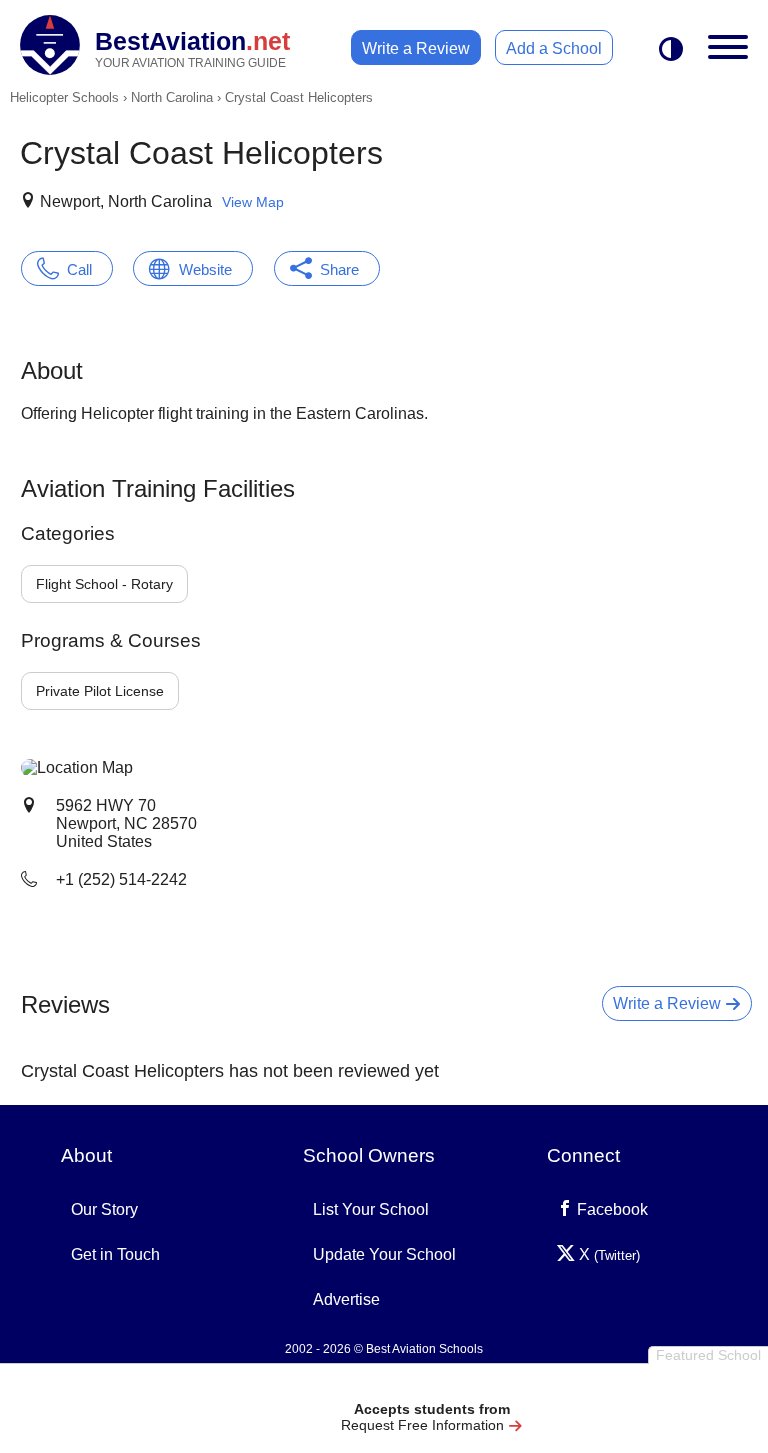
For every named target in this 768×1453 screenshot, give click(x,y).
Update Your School (384, 1254)
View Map (253, 202)
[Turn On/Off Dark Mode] (671, 50)
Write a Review (416, 48)
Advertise (346, 1299)
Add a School (554, 48)
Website (205, 269)
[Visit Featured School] (431, 1385)
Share (339, 269)
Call (79, 269)
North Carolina (172, 97)
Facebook (610, 1209)
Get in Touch (115, 1254)
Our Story (104, 1209)
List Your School (371, 1209)
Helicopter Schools (64, 97)
